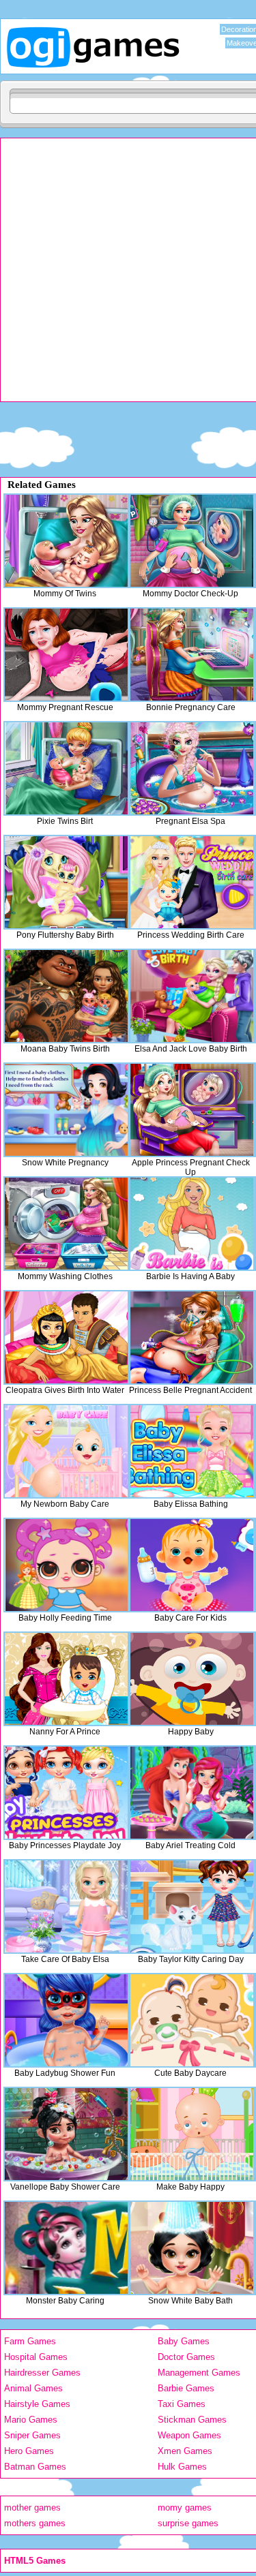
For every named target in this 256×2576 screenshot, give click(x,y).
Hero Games (29, 2451)
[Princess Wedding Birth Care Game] (192, 882)
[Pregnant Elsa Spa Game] (192, 768)
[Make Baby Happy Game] (192, 2134)
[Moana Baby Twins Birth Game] (66, 996)
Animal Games (33, 2388)
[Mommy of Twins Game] (66, 541)
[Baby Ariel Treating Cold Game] (192, 1793)
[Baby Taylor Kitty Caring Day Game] (192, 1906)
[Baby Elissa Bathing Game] (192, 1451)
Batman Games (35, 2467)
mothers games (35, 2523)
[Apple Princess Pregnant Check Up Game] (192, 1110)
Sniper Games (32, 2435)
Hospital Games (36, 2357)
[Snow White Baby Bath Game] (192, 2248)
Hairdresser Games (42, 2373)
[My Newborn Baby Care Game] (66, 1451)
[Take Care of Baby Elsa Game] (66, 1906)
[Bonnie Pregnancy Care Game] (192, 655)
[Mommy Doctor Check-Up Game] (192, 541)
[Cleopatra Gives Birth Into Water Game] (66, 1337)
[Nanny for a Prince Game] (66, 1679)
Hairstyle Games (37, 2404)
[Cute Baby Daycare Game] (192, 2020)
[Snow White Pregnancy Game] (66, 1110)
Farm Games (30, 2341)
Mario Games (31, 2420)
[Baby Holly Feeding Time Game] (66, 1565)
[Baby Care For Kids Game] (192, 1565)
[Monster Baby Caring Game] (66, 2248)
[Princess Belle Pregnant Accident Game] (192, 1337)
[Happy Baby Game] (192, 1679)
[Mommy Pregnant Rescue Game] (66, 655)
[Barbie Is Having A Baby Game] (192, 1224)
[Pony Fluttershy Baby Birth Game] (66, 882)
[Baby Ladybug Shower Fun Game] (66, 2020)
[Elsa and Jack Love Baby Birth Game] (192, 996)
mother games (32, 2508)
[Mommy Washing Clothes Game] (66, 1224)
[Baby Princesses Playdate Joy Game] (66, 1793)
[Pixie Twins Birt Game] (66, 768)
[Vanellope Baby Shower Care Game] (66, 2134)
